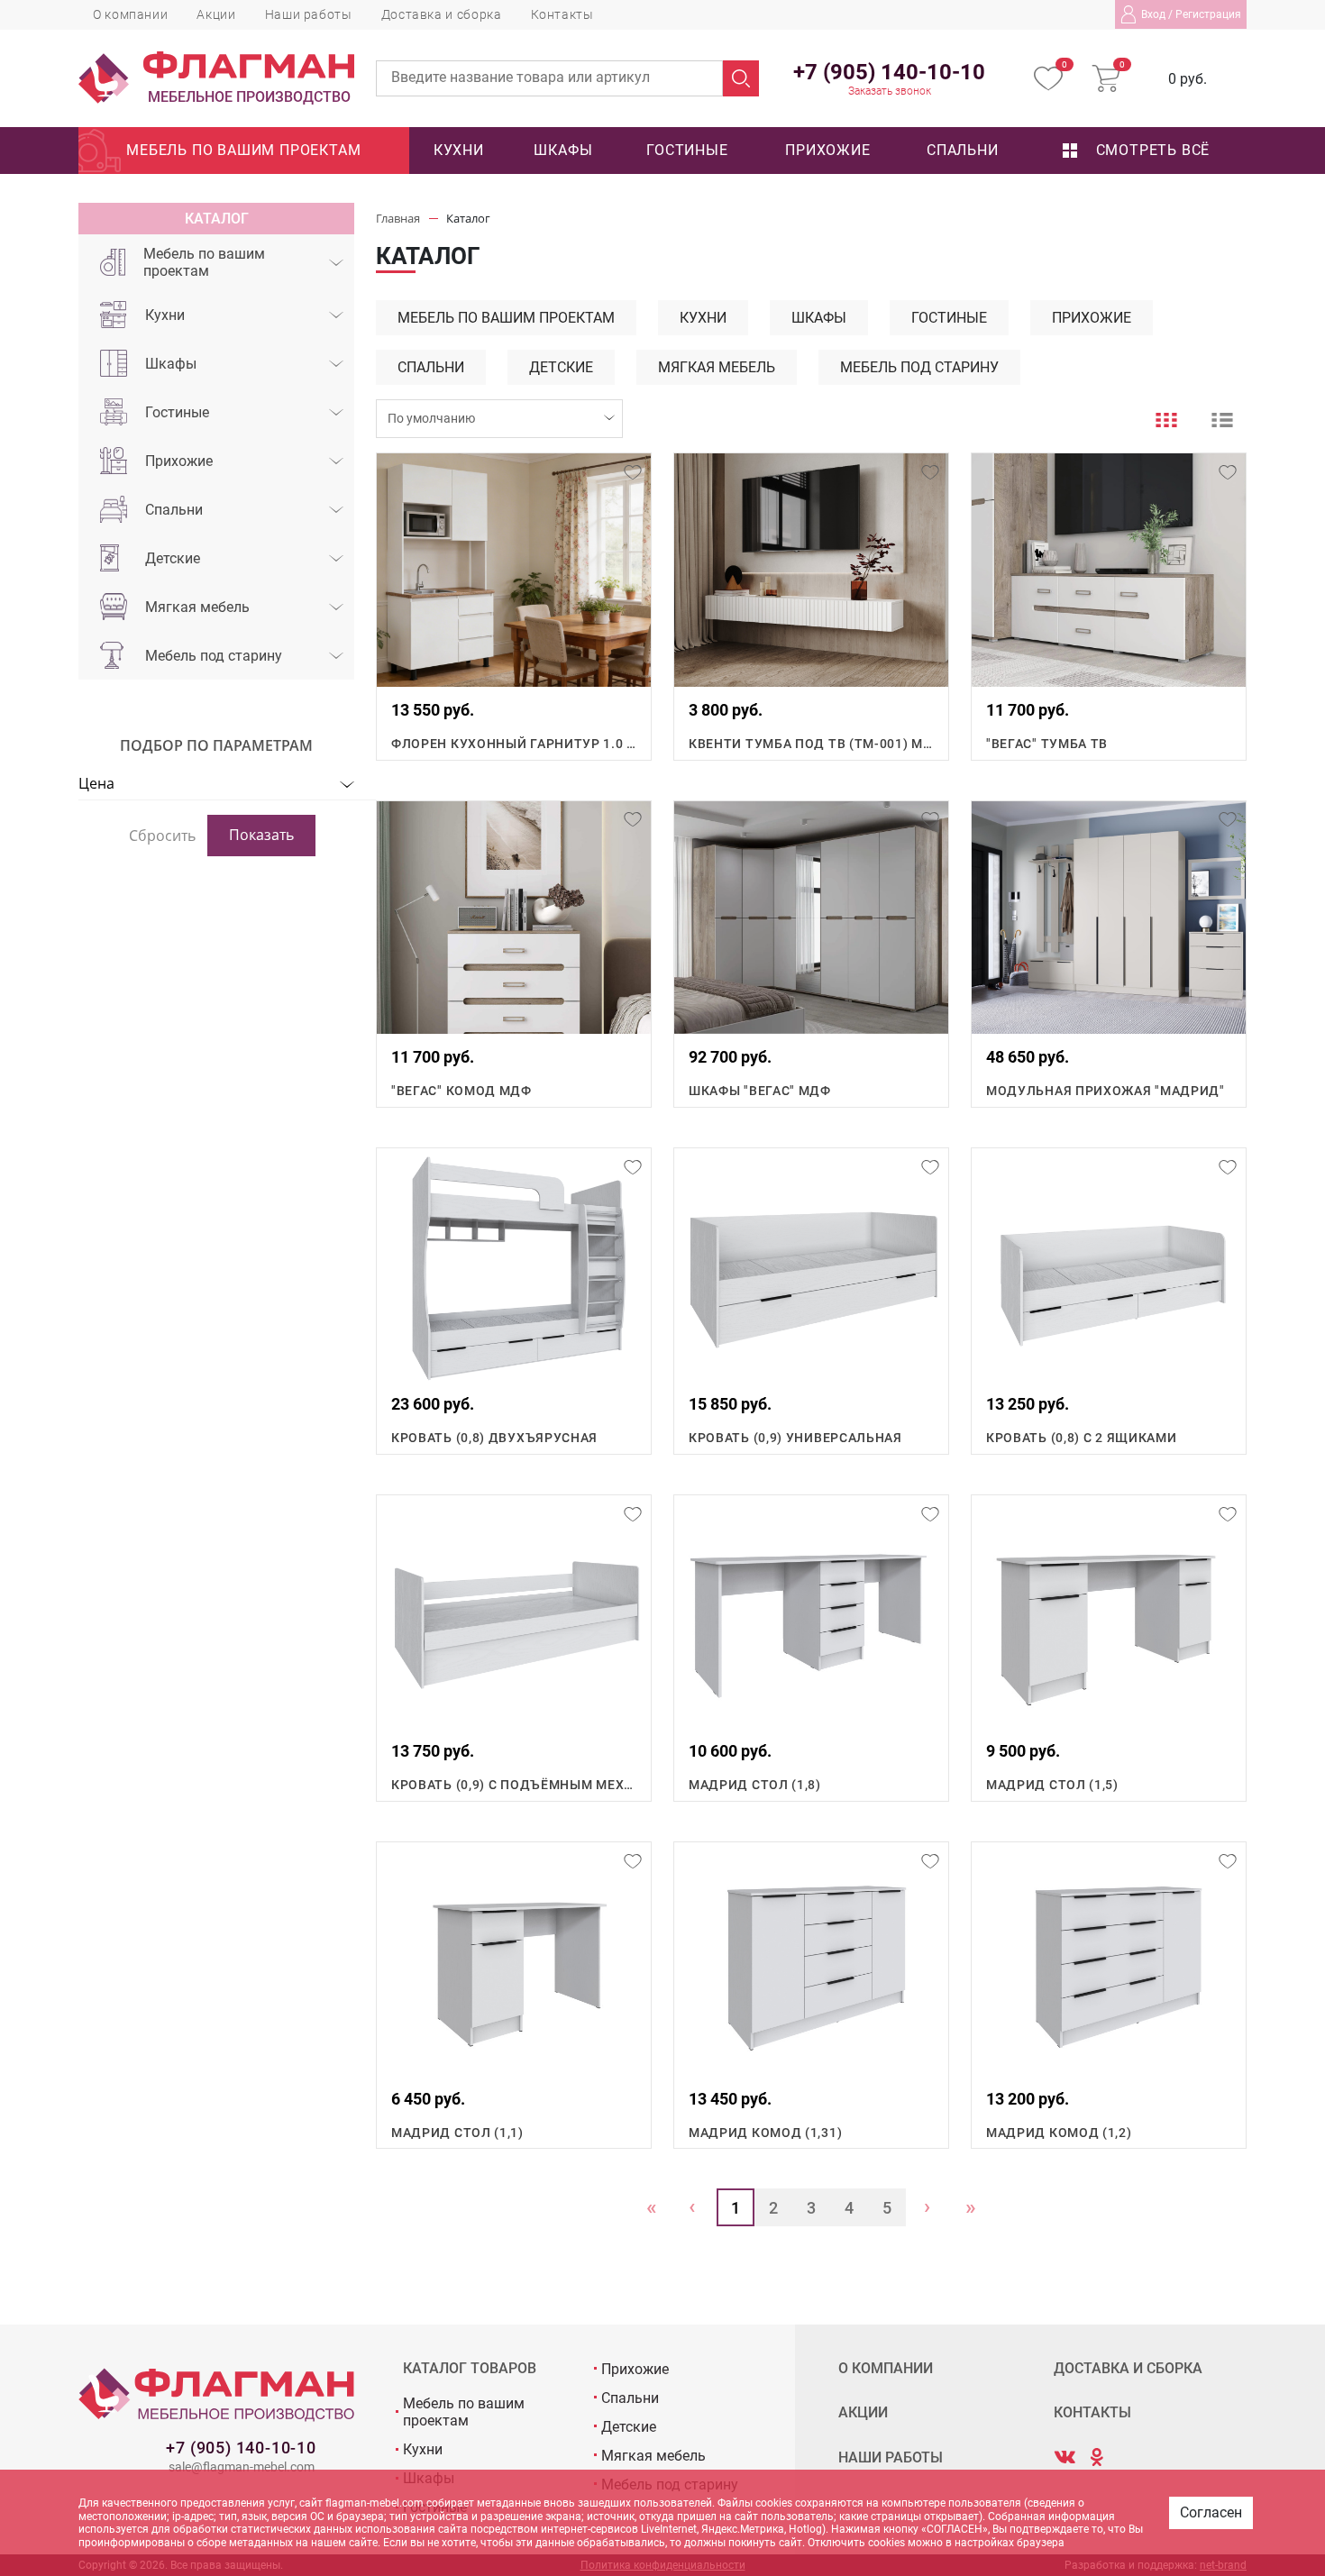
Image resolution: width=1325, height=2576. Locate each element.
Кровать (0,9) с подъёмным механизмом (514, 1785)
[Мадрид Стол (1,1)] (514, 1959)
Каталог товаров (470, 2369)
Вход (1153, 14)
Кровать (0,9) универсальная (795, 1438)
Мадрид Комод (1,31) (765, 2133)
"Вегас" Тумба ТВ (1047, 744)
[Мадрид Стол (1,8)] (811, 1612)
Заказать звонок (890, 91)
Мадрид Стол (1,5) (1052, 1785)
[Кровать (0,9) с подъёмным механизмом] (514, 1612)
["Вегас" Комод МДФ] (514, 918)
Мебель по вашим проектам (243, 150)
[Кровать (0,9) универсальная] (811, 1265)
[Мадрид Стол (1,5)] (1109, 1612)
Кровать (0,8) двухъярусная (494, 1438)
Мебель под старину (214, 656)
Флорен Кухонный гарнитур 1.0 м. (514, 744)
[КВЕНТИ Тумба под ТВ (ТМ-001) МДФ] (811, 570)
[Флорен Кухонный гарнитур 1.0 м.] (514, 570)
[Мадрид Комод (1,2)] (1109, 1959)
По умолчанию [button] (431, 418)
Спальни (963, 150)
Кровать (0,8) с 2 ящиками (1082, 1438)
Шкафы (563, 150)
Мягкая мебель (197, 607)
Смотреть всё (1151, 150)
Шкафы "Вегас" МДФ (760, 1091)
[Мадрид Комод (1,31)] (811, 1959)
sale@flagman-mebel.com (242, 2467)
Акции (216, 14)
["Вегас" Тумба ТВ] (1109, 570)
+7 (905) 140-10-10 (241, 2448)
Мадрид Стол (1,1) (457, 2133)
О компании (130, 14)
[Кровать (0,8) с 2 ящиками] (1109, 1265)
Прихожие (827, 150)
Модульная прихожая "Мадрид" (1106, 1091)
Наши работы (309, 14)
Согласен (1211, 2512)
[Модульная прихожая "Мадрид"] (1109, 918)
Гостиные (687, 150)
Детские (173, 558)
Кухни (459, 150)
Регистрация (1208, 14)
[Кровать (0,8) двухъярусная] (514, 1265)
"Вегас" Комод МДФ (461, 1091)
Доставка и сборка (442, 14)
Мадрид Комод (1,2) (1059, 2133)
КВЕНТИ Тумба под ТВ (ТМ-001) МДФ (811, 744)
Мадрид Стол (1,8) (755, 1785)
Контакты (562, 14)
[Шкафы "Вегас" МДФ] (811, 918)
